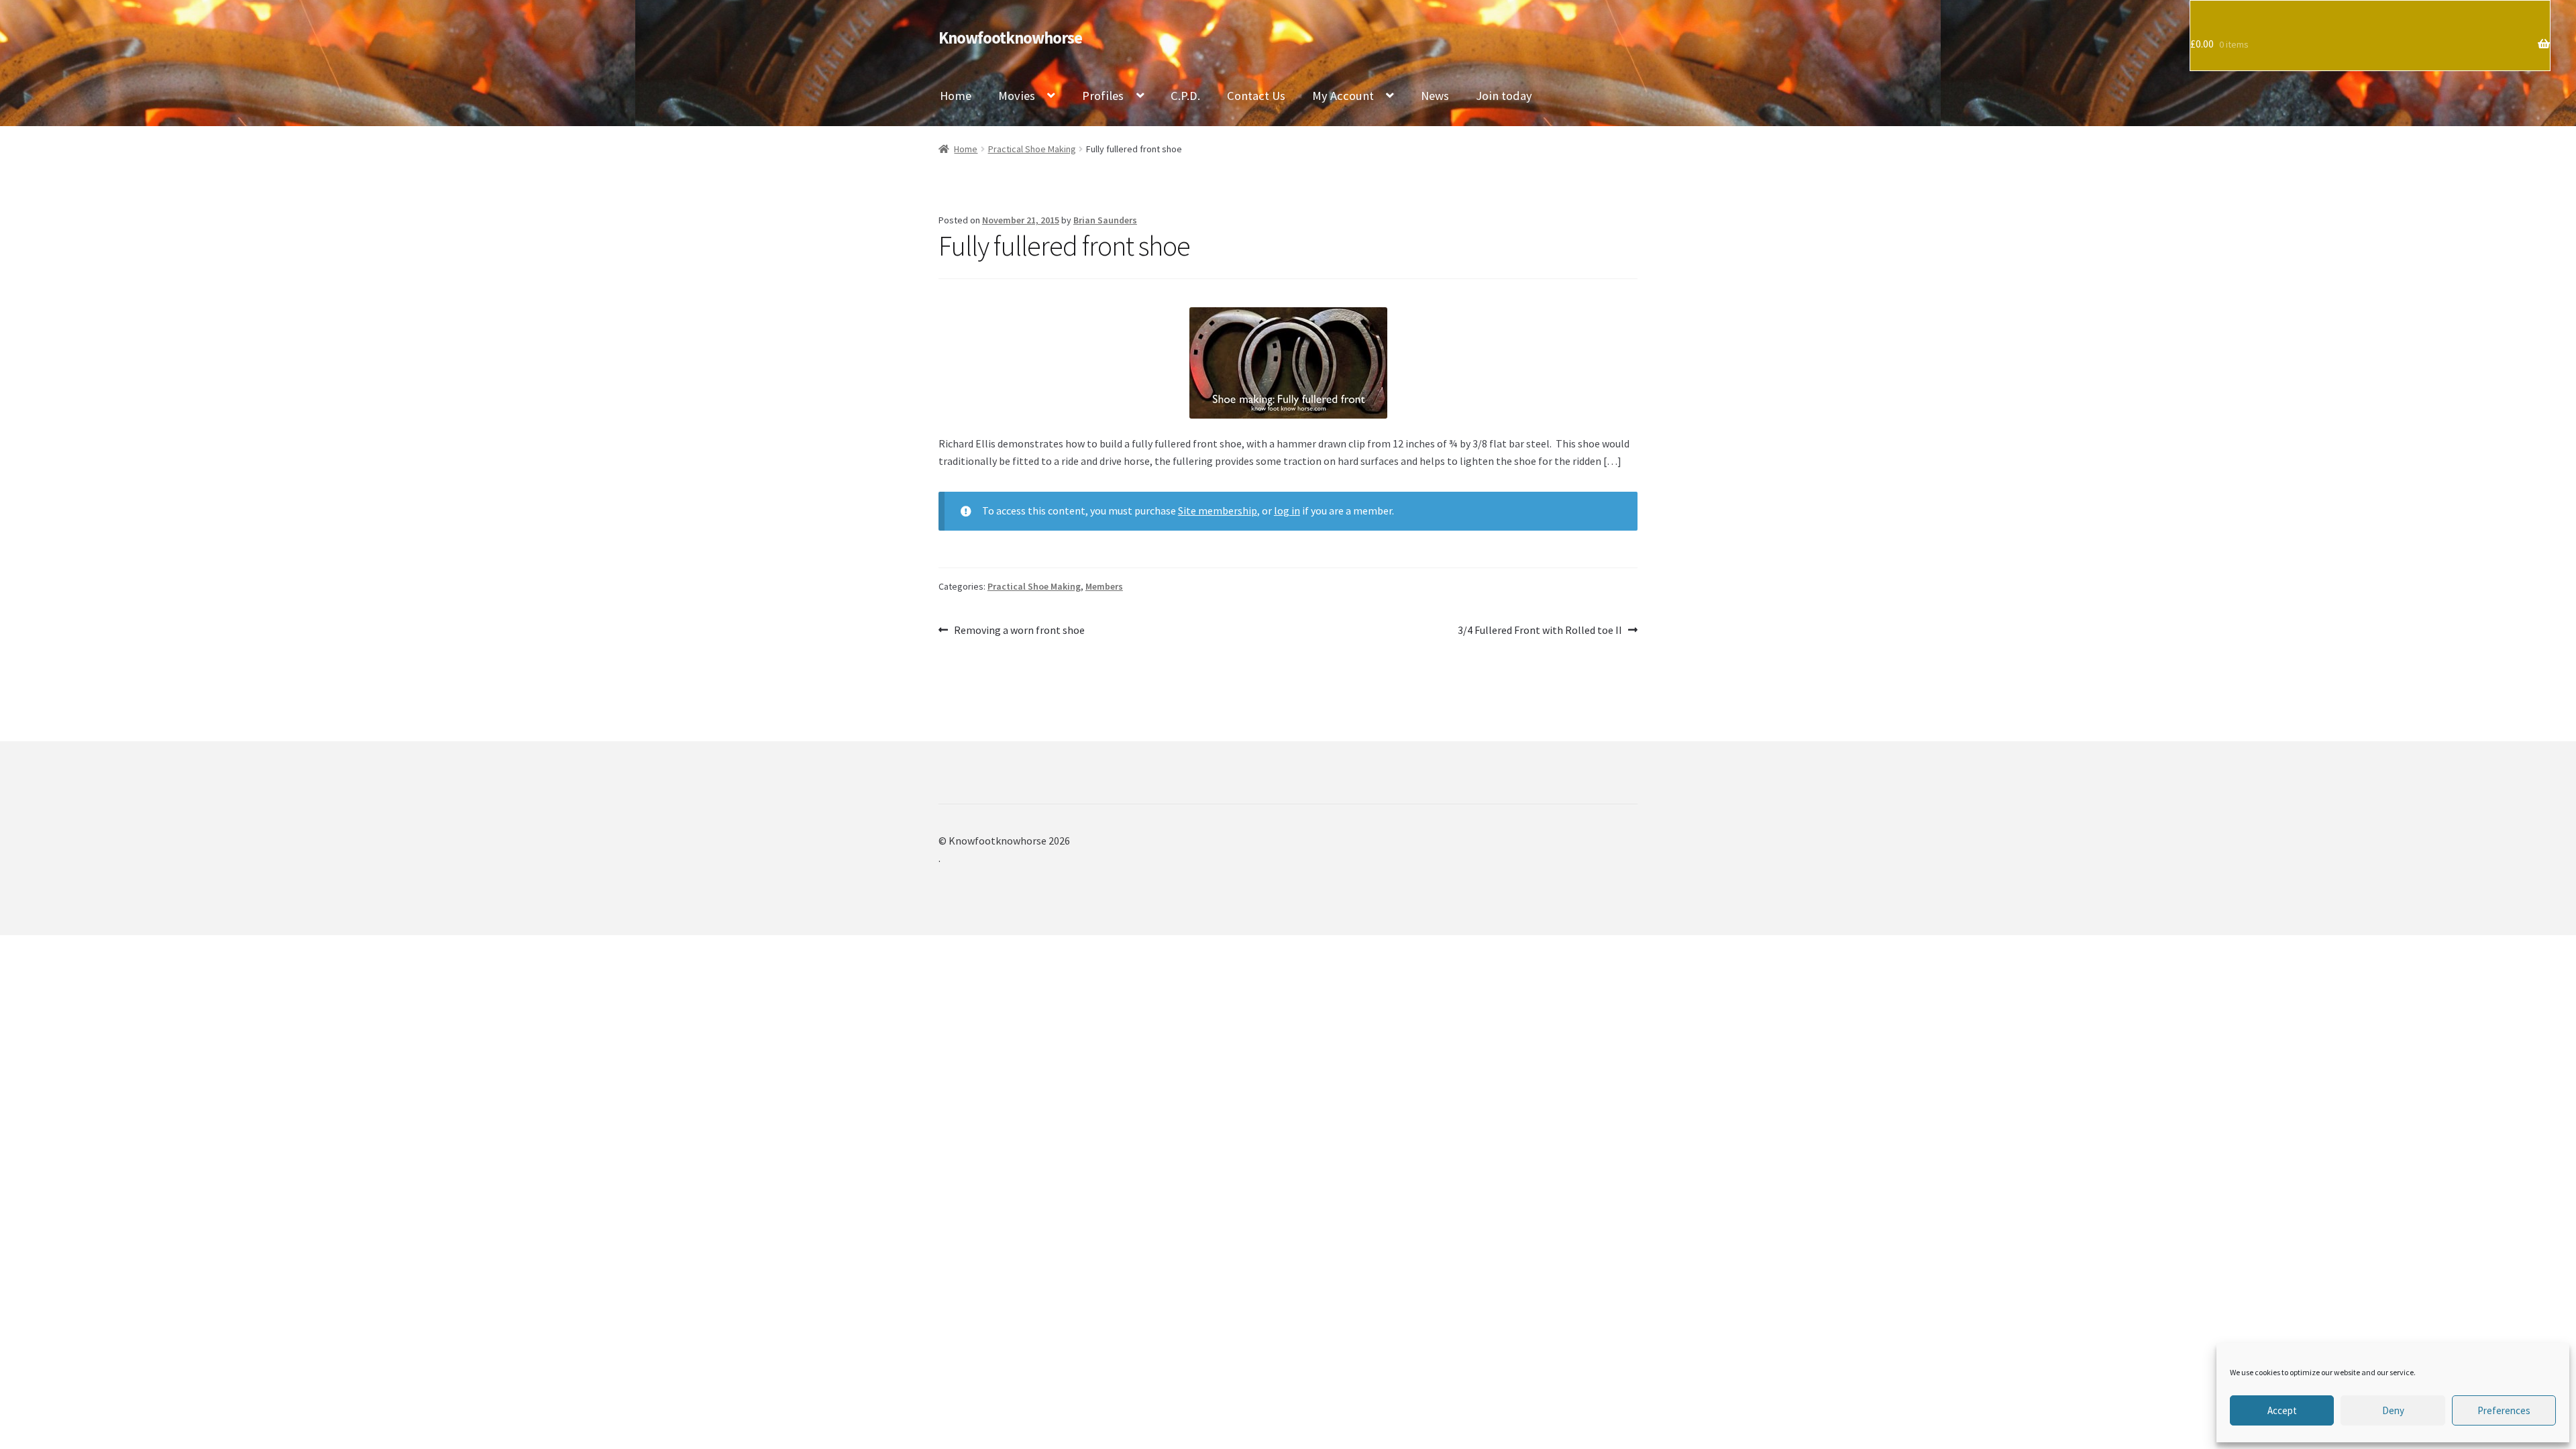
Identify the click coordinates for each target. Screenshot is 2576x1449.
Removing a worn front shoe (1019, 631)
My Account (1343, 96)
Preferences (2504, 1410)
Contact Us (1256, 96)
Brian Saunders (1105, 220)
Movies (1017, 96)
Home (956, 96)
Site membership (1218, 511)
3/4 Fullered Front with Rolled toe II (1540, 631)
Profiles (1103, 96)
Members (1104, 586)
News (1435, 96)
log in (1287, 511)
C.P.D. (1185, 96)
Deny (2393, 1410)
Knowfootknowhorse (1010, 38)
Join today (1504, 96)
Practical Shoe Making (1032, 149)
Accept (2282, 1410)
